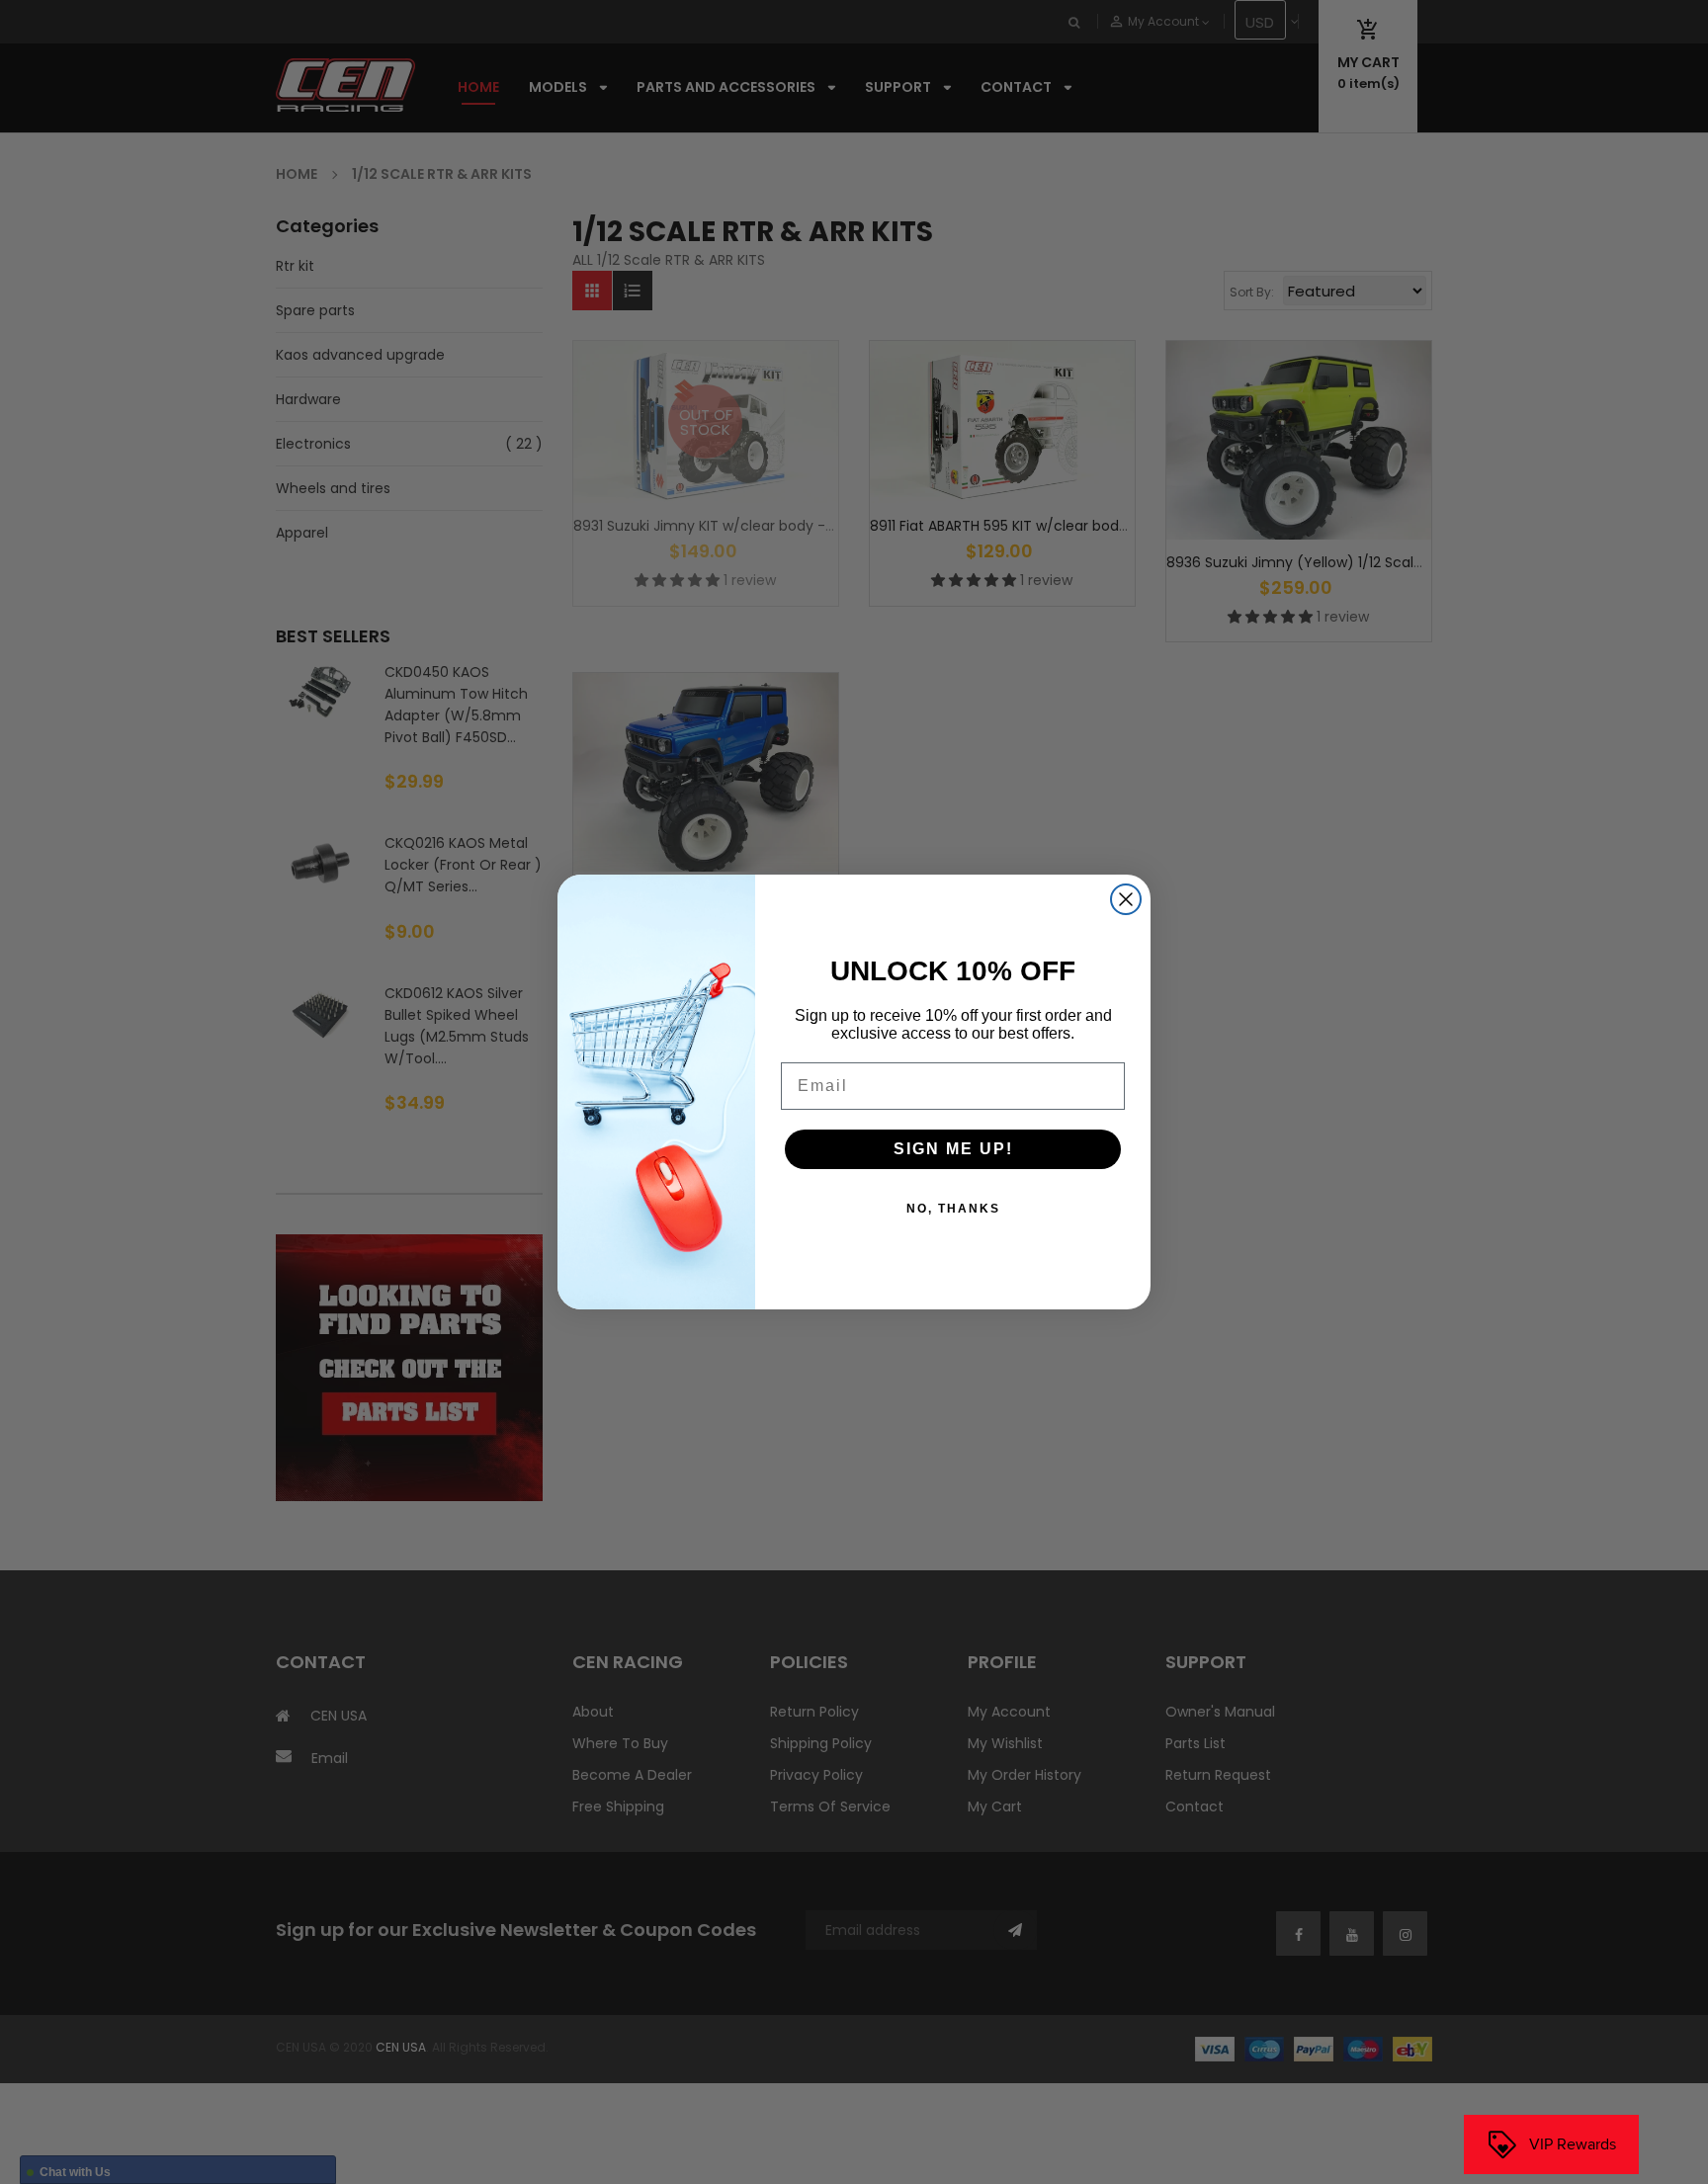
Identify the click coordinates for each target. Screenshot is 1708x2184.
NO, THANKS (953, 1209)
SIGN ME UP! (953, 1149)
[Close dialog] (1126, 899)
